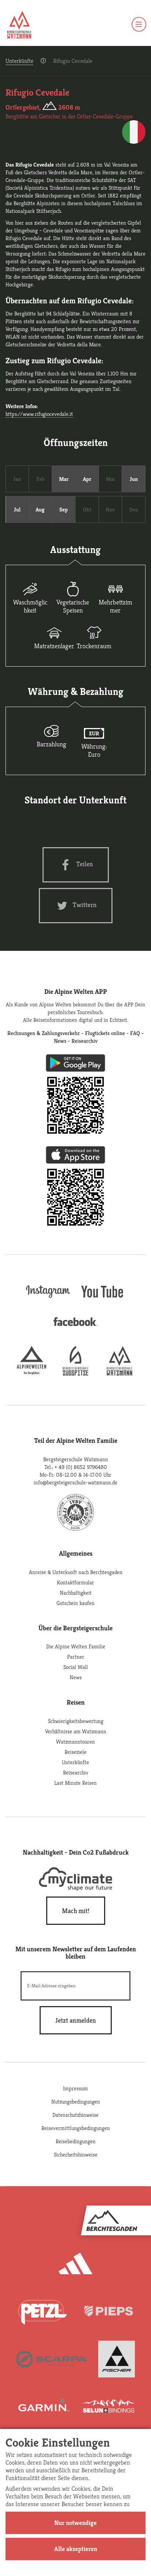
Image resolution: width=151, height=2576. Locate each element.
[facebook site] (75, 1328)
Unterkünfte (19, 61)
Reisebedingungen (76, 2141)
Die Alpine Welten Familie (76, 1646)
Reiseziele (75, 1752)
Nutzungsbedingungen (76, 2102)
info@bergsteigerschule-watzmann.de (75, 1482)
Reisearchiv (76, 1772)
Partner (76, 1657)
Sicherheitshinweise (76, 2154)
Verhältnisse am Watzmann (76, 1731)
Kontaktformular (75, 1582)
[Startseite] (19, 26)
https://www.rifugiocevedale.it (39, 414)
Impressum (75, 2088)
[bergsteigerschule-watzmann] (119, 1373)
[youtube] (103, 1299)
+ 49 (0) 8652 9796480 (81, 1467)
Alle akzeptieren (76, 2549)
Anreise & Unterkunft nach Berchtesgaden (76, 1572)
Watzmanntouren (75, 1742)
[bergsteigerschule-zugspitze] (75, 1373)
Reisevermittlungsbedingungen (76, 2128)
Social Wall (76, 1667)
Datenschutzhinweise (75, 2115)
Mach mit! (76, 1911)
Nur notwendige (75, 2523)
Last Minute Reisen (75, 1783)
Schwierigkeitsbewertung (76, 1721)
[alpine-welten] (32, 1373)
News (76, 1677)
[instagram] (48, 1299)
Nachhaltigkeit (76, 1593)
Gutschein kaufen (75, 1603)
